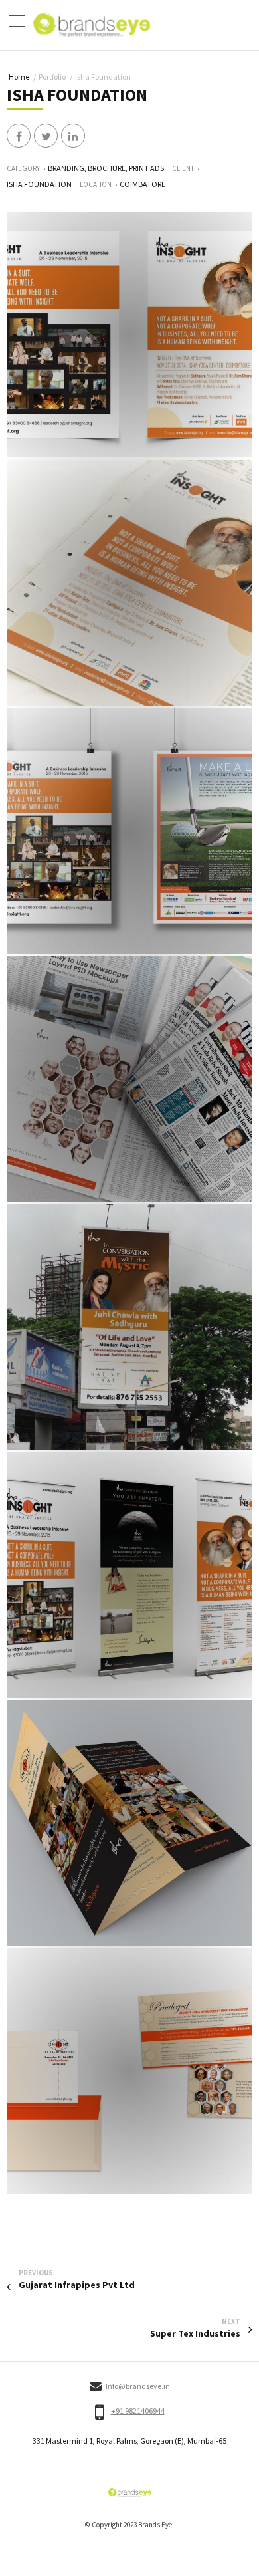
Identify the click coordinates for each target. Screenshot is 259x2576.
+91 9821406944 (138, 2411)
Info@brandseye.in (138, 2386)
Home (19, 77)
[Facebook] (19, 136)
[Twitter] (46, 136)
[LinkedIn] (73, 136)
